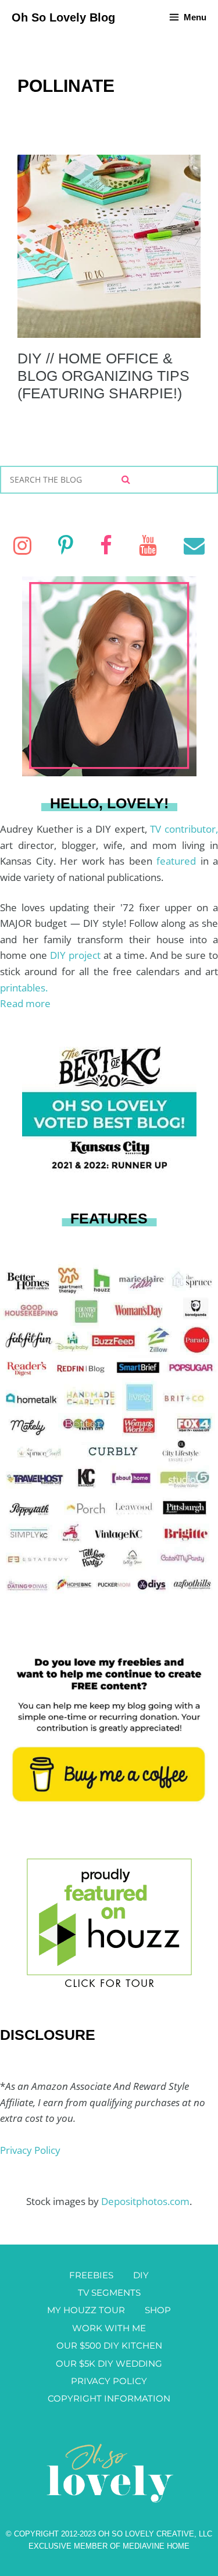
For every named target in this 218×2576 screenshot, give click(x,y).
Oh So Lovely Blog (63, 17)
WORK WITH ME (109, 2328)
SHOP (158, 2310)
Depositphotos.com (145, 2201)
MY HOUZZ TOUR (86, 2310)
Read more (25, 1003)
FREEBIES (91, 2275)
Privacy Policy (30, 2150)
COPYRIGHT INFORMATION (109, 2398)
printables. (24, 988)
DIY (141, 2275)
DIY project (77, 955)
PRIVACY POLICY (109, 2381)
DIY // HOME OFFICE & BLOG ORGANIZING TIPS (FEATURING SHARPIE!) (103, 376)
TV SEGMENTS (109, 2293)
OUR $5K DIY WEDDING (109, 2363)
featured (178, 861)
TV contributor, (184, 829)
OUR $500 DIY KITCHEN (109, 2345)
